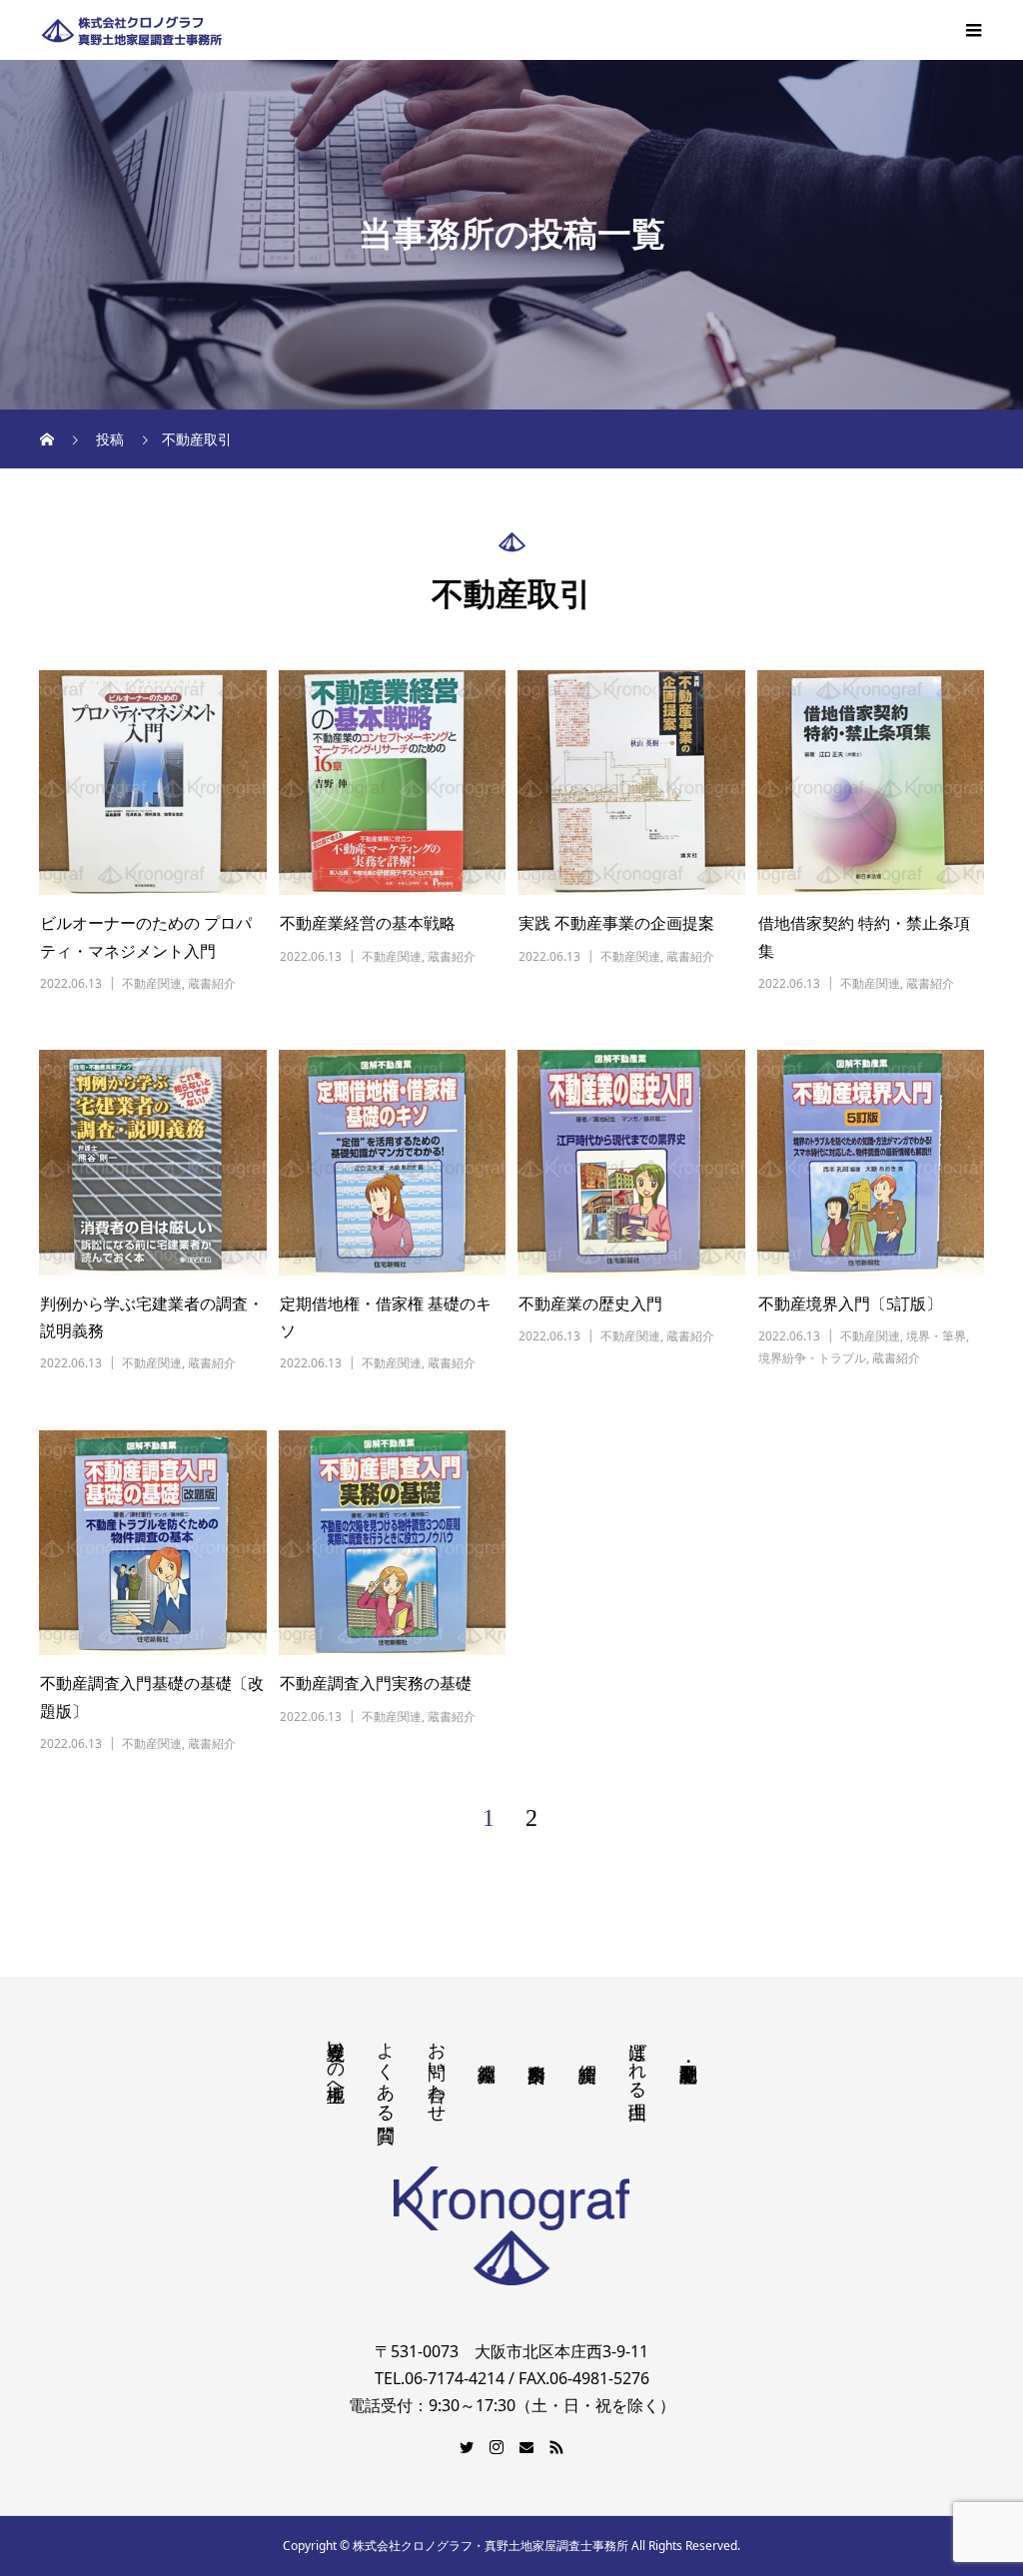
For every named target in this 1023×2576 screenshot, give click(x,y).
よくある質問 (386, 2071)
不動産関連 (152, 983)
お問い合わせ (437, 2072)
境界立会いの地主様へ (336, 2061)
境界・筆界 (936, 1336)
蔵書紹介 (212, 983)
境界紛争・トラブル (812, 1358)
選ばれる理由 (637, 2060)
